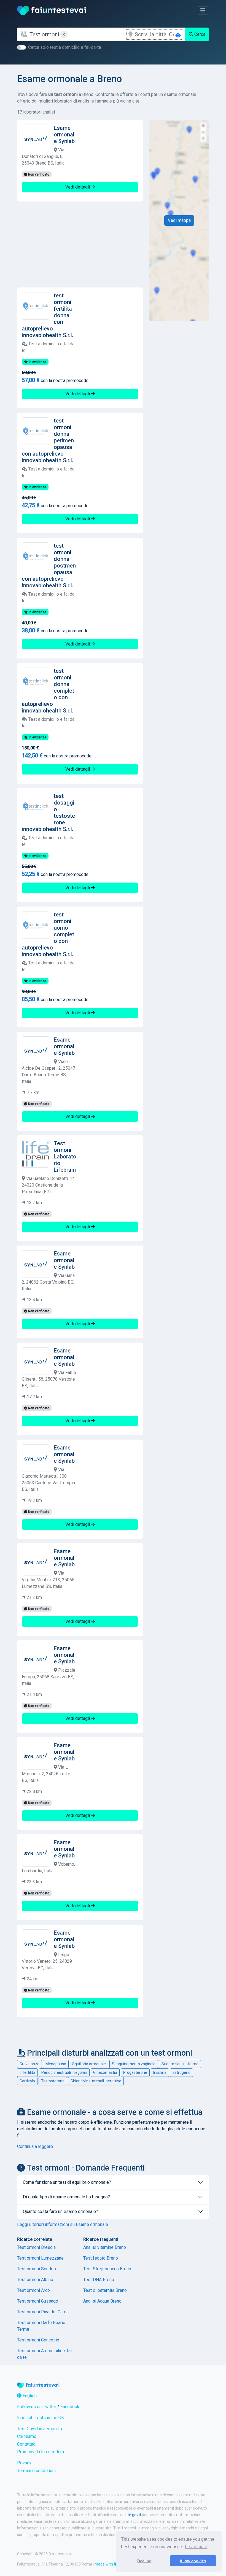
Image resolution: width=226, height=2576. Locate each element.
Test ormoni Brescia (36, 2247)
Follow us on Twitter (37, 2407)
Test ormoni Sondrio (37, 2269)
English (29, 2396)
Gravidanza (29, 2064)
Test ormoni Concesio (38, 2340)
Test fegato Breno (101, 2258)
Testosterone (53, 2081)
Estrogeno (181, 2072)
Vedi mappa (179, 220)
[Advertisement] (80, 244)
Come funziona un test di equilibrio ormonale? (67, 2182)
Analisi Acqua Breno (102, 2301)
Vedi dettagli (78, 187)
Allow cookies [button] (193, 2561)
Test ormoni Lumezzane (40, 2258)
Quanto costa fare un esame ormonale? (60, 2211)
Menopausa (56, 2064)
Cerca (199, 34)
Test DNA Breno (99, 2280)
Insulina (160, 2072)
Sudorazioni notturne (180, 2064)
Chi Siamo (27, 2436)
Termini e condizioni (36, 2471)
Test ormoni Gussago (38, 2301)
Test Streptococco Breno (107, 2269)
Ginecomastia (105, 2072)
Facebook (70, 2407)
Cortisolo (27, 2081)
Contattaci (27, 2444)
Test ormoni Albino (35, 2280)
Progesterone (135, 2072)
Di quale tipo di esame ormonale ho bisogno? (66, 2197)
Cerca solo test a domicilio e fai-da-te (65, 47)
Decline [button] (144, 2561)
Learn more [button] (196, 2547)
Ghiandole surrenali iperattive (96, 2081)
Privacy (24, 2463)
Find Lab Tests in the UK (41, 2418)
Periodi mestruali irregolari (64, 2072)
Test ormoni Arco (33, 2290)
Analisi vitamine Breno (105, 2247)
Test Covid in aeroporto (40, 2429)
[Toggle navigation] (203, 10)
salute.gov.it (131, 2515)
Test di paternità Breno (105, 2290)
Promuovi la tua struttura (41, 2452)
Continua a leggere (35, 2146)
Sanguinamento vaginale (134, 2064)
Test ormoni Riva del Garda (43, 2312)
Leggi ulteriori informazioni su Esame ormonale (63, 2224)
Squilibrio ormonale (89, 2064)
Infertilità (27, 2072)
